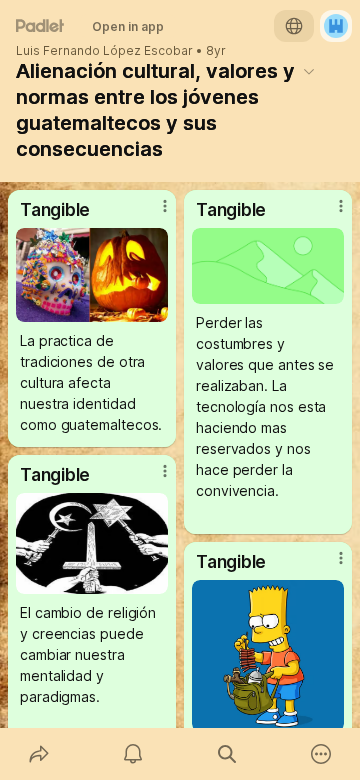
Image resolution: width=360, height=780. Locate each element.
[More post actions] (152, 214)
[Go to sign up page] (336, 26)
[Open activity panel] (133, 754)
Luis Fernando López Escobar (104, 51)
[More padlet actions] (321, 754)
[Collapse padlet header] (309, 71)
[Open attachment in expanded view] (92, 275)
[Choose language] (294, 26)
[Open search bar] (227, 754)
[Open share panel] (39, 754)
